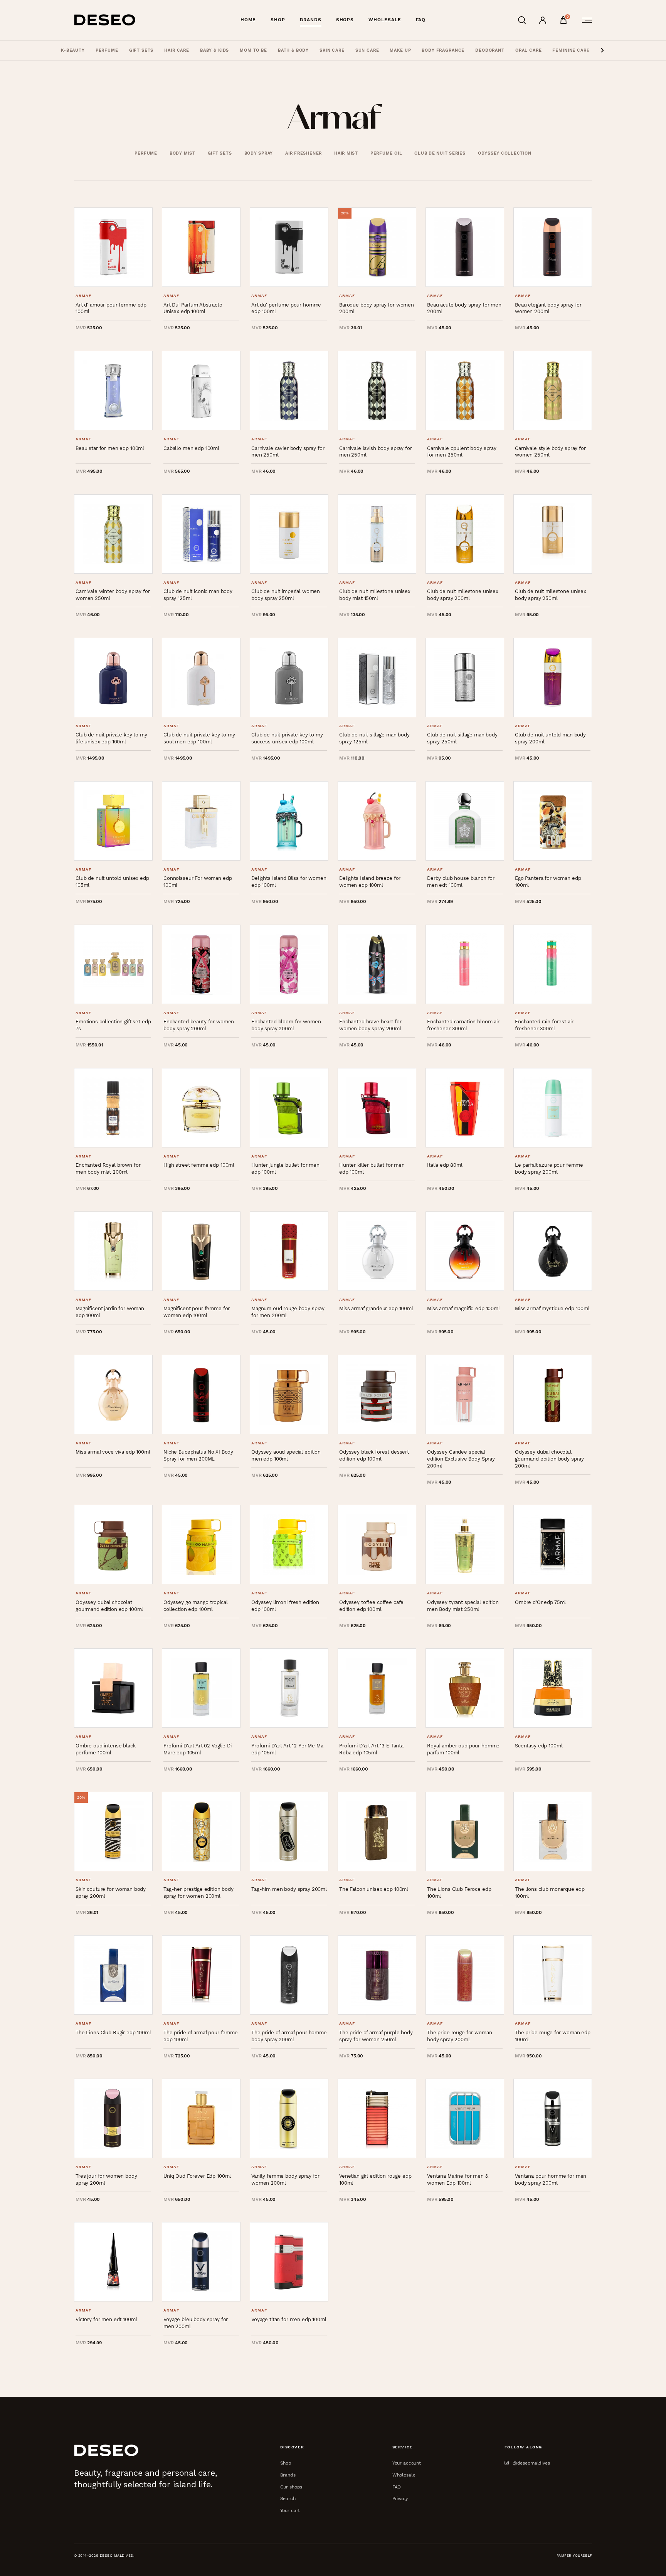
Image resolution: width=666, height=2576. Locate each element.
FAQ (421, 20)
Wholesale (385, 20)
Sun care (367, 50)
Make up (400, 50)
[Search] (522, 20)
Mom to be (253, 50)
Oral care (529, 50)
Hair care (177, 50)
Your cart (290, 2510)
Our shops (291, 2487)
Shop (278, 20)
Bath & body (293, 50)
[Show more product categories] (602, 51)
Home (248, 20)
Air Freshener (304, 153)
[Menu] (585, 20)
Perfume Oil (386, 153)
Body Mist (182, 153)
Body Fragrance (443, 50)
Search (288, 2498)
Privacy (400, 2498)
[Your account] (543, 20)
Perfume (107, 50)
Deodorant (490, 50)
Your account (407, 2463)
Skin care (332, 50)
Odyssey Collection (505, 153)
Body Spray (259, 153)
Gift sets (141, 50)
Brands (311, 20)
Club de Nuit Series (440, 153)
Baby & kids (214, 50)
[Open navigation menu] (585, 20)
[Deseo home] (105, 20)
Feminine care (571, 50)
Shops (345, 20)
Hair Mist (346, 153)
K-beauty (73, 50)
